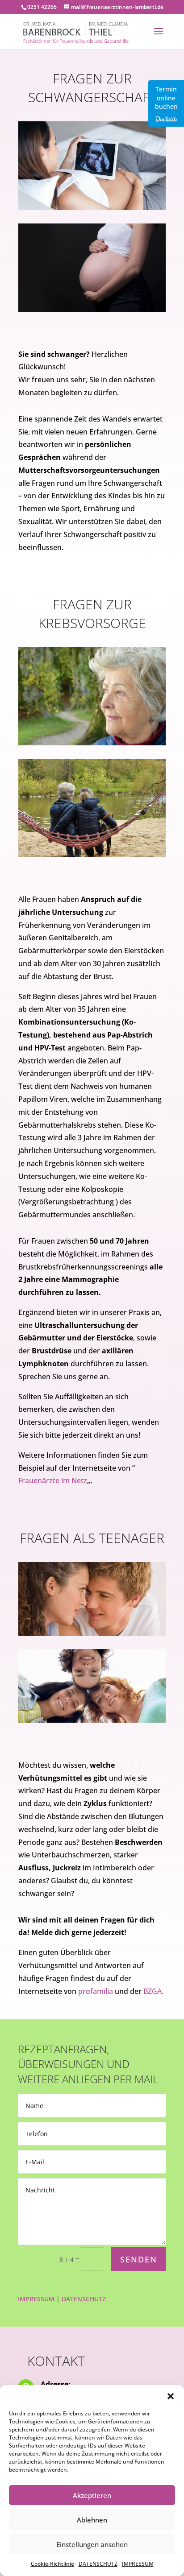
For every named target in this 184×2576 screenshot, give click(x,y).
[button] (171, 2396)
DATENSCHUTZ (98, 2564)
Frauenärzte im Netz (53, 1480)
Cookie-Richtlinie (52, 2564)
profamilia (95, 1991)
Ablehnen (92, 2520)
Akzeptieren (92, 2495)
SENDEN (139, 2259)
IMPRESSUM (138, 2564)
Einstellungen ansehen (92, 2544)
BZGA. (153, 1991)
